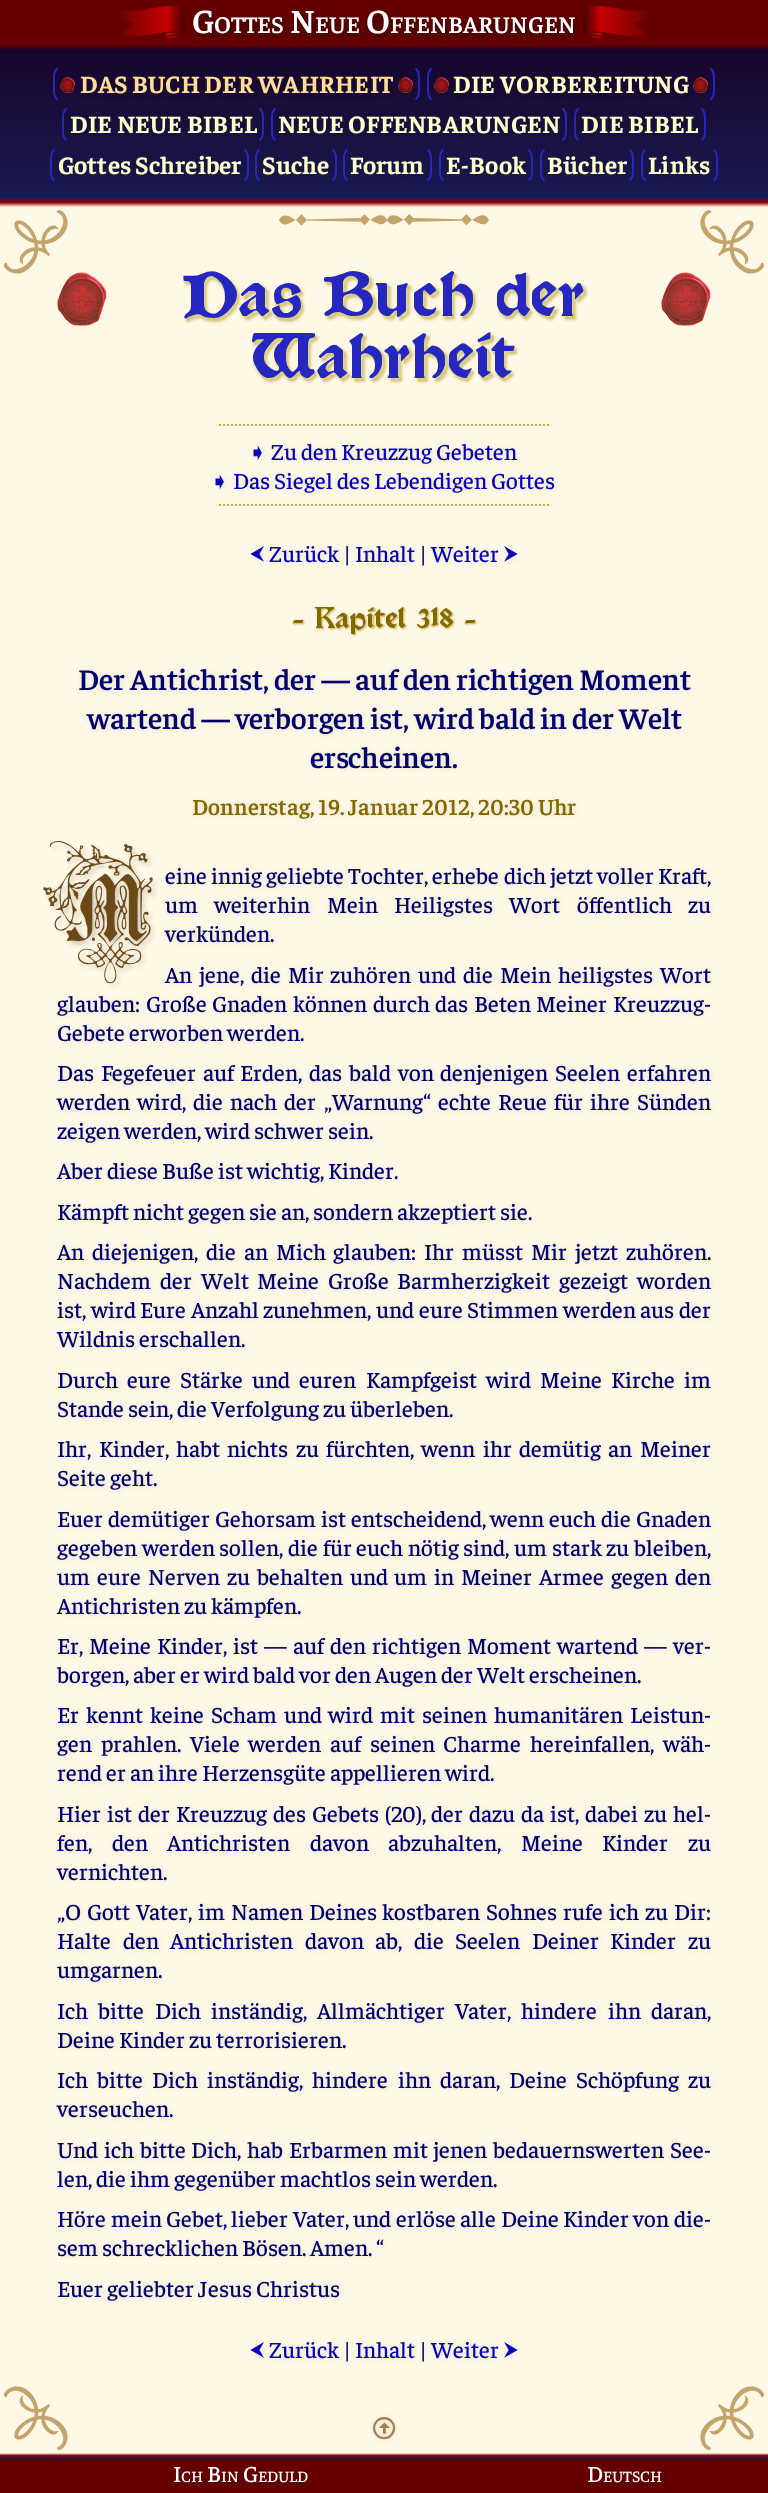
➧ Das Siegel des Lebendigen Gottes (384, 479)
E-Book (486, 163)
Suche (295, 163)
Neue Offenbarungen (419, 122)
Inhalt (385, 552)
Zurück (294, 552)
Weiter (475, 552)
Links (679, 163)
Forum (387, 163)
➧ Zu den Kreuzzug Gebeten (384, 450)
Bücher (587, 163)
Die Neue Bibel (164, 122)
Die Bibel (639, 122)
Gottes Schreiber (150, 163)
